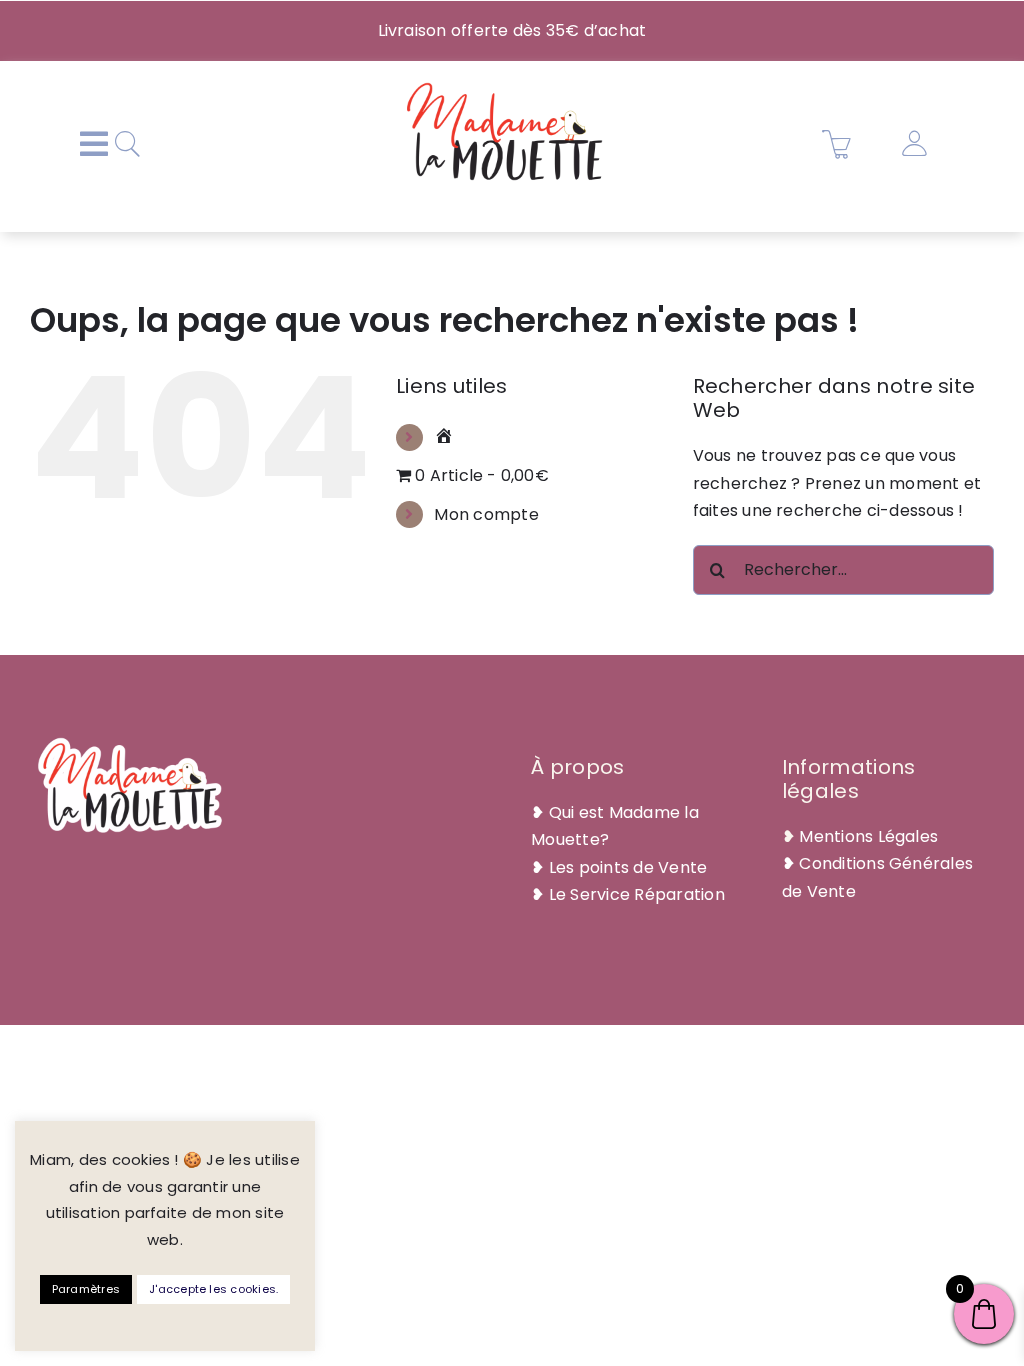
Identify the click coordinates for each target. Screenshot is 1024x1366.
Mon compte (486, 514)
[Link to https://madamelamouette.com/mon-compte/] (914, 144)
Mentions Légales (868, 836)
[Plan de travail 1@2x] (505, 85)
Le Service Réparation (637, 894)
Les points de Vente (628, 867)
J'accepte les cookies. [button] (213, 1289)
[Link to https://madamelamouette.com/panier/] (837, 144)
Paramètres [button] (86, 1289)
